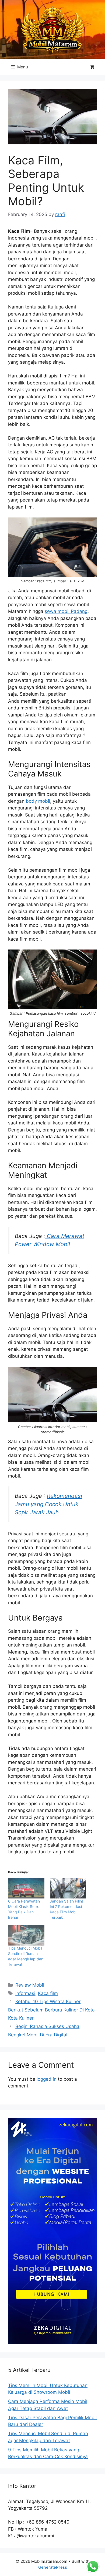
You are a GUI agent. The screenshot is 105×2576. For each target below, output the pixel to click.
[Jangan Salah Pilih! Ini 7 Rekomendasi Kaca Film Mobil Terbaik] (68, 1888)
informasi (25, 1993)
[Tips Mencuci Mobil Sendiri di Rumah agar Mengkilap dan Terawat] (26, 1935)
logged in (47, 2079)
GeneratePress (53, 2567)
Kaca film (48, 1993)
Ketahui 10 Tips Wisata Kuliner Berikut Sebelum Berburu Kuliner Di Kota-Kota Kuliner (52, 2010)
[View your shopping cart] (92, 67)
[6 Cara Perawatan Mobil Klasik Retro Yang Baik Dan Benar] (26, 1888)
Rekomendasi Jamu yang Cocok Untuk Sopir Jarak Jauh (48, 1504)
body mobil (38, 801)
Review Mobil (30, 1985)
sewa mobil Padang (66, 611)
